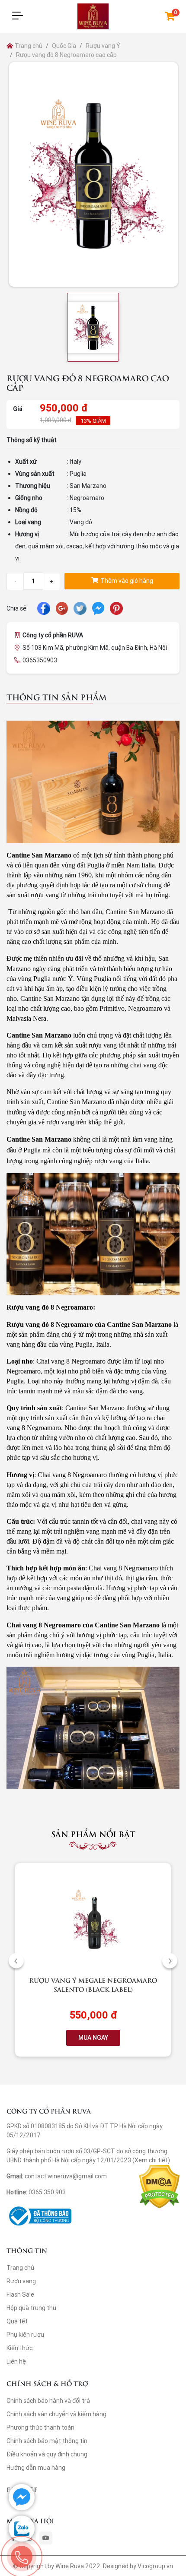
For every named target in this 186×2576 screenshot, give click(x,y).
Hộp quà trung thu (31, 2308)
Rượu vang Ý (103, 46)
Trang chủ (28, 46)
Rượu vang (21, 2281)
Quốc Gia (64, 46)
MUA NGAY (93, 2038)
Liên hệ (16, 2361)
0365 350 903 (47, 2192)
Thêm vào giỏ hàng (126, 581)
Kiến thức (19, 2348)
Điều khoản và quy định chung (47, 2454)
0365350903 (40, 660)
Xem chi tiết (151, 2160)
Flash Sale (20, 2294)
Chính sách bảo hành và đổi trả (48, 2401)
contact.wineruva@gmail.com (66, 2176)
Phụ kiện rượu (25, 2335)
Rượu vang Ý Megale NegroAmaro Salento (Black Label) (93, 1984)
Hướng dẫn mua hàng (36, 2468)
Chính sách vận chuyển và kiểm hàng (56, 2414)
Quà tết (17, 2321)
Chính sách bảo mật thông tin (47, 2441)
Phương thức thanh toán (40, 2427)
